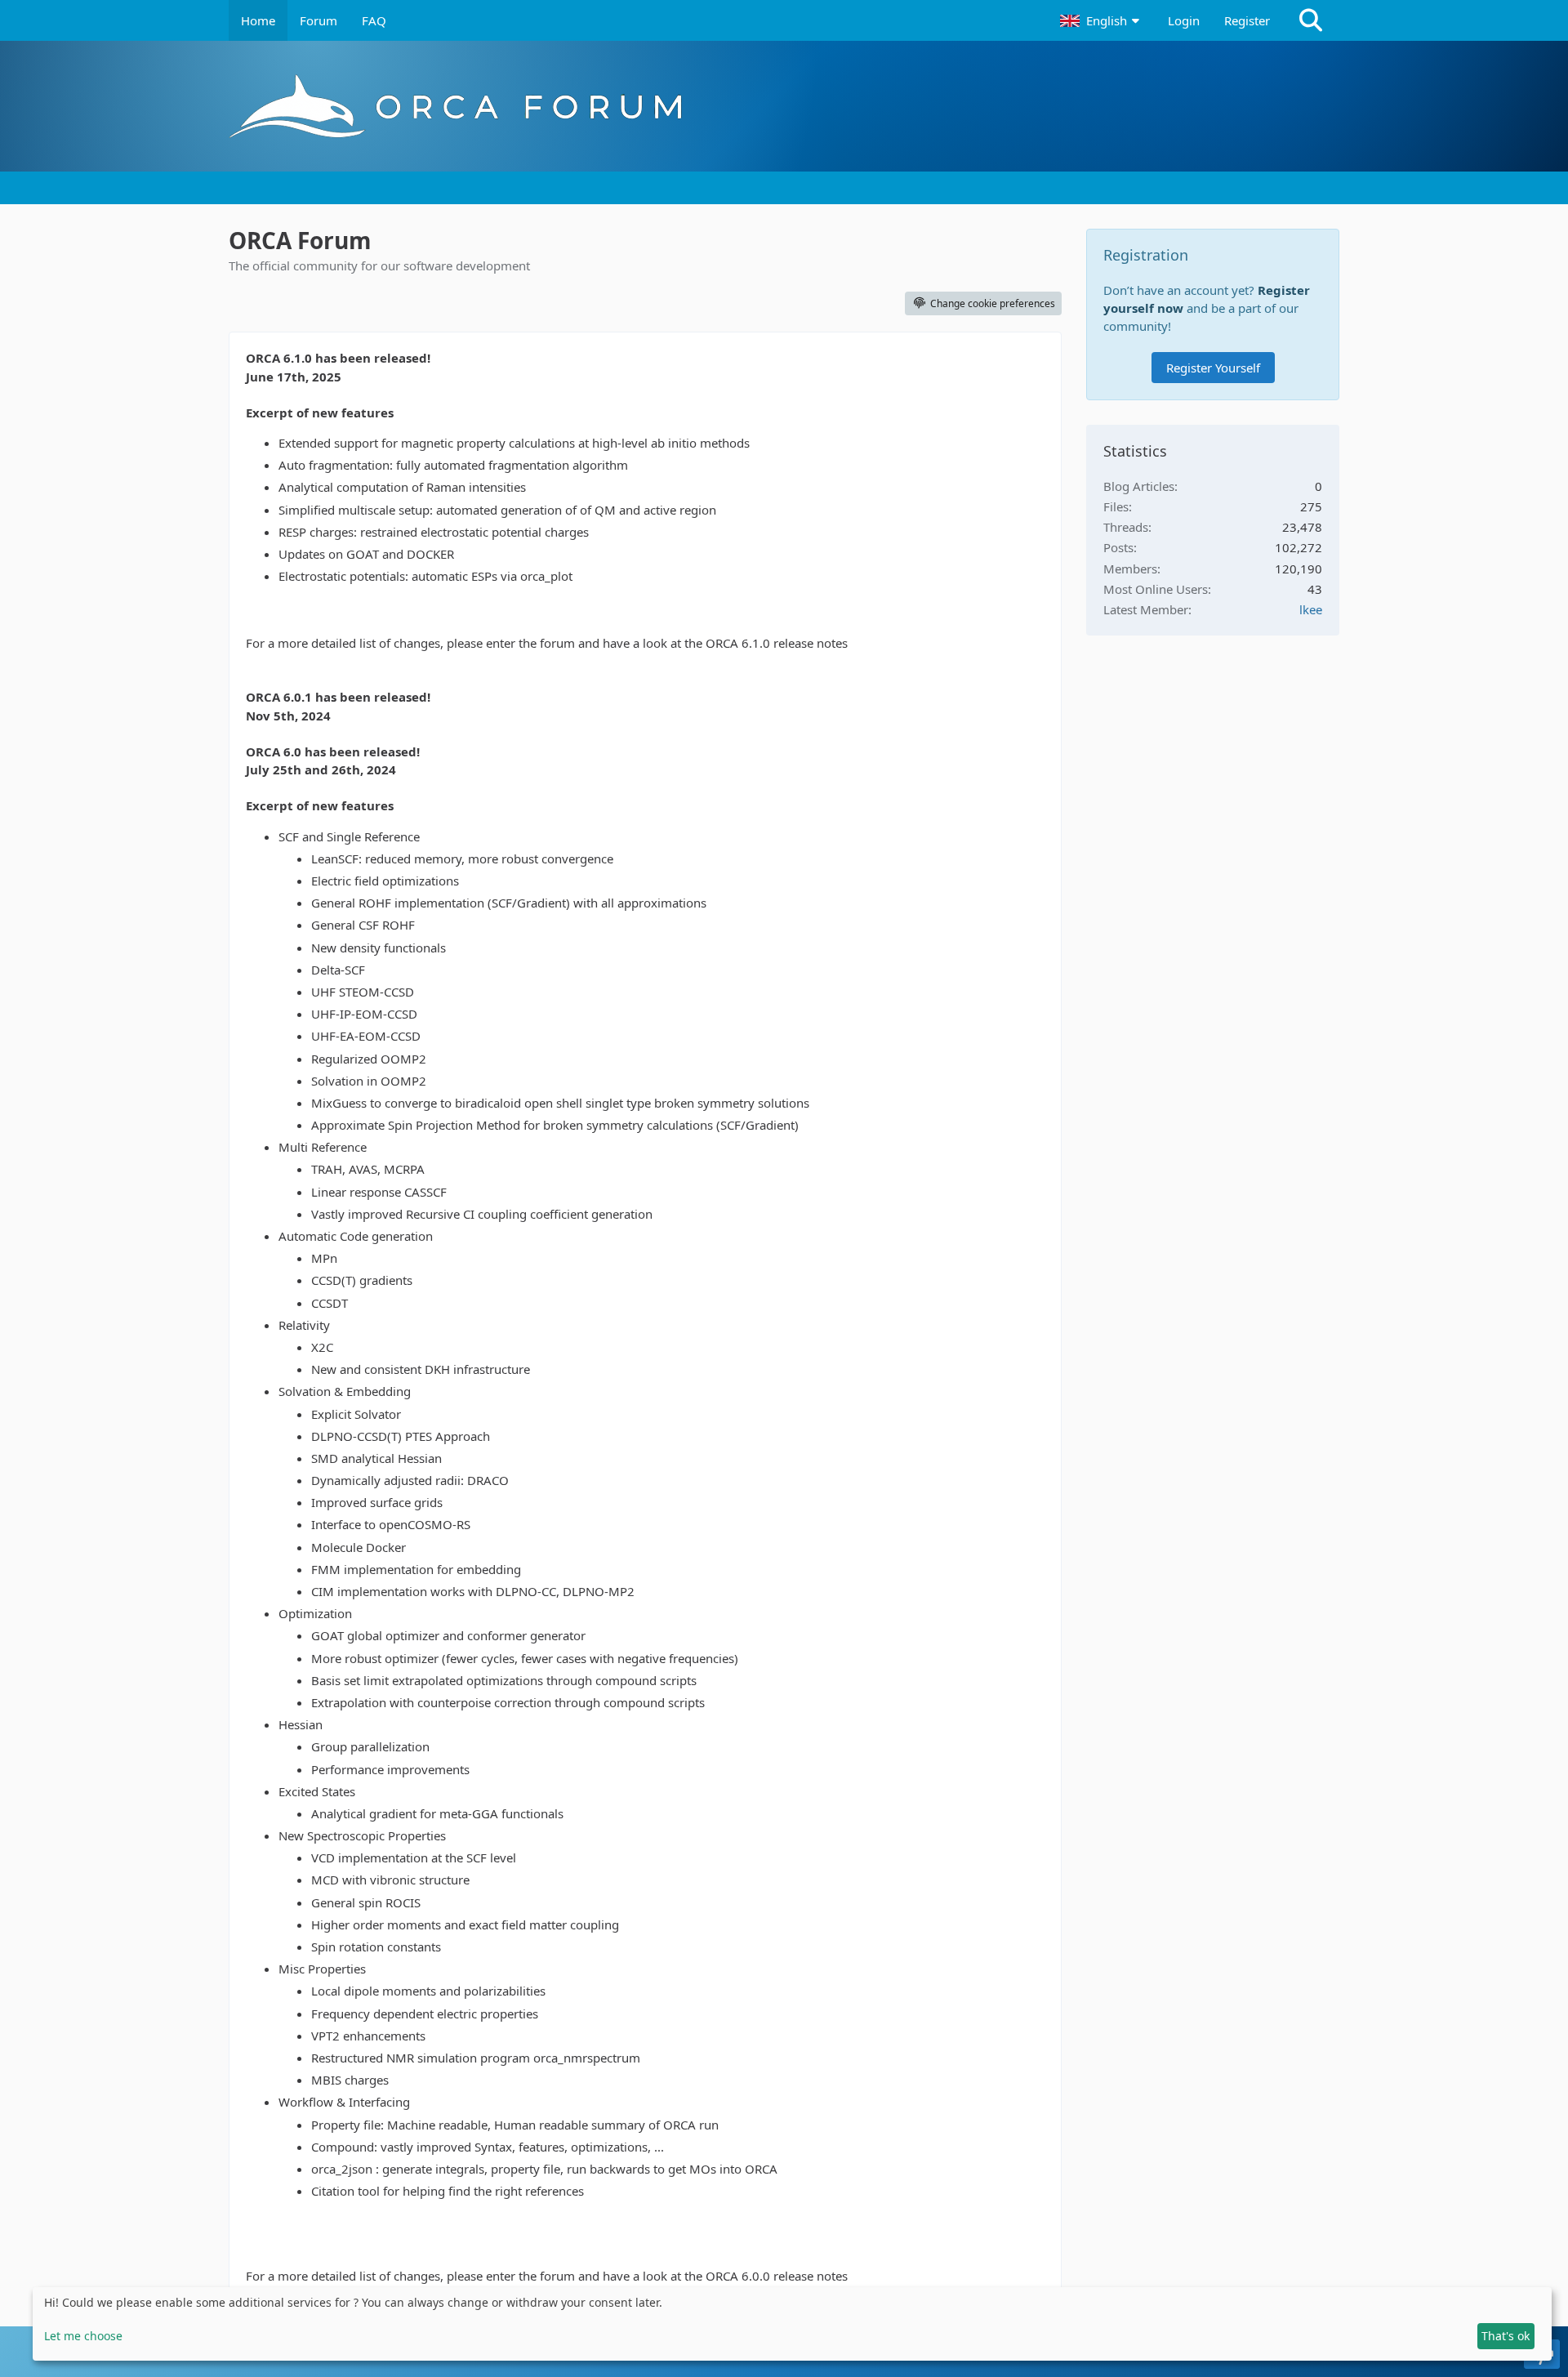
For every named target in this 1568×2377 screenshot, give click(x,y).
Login (1184, 20)
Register (1247, 20)
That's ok (1506, 2336)
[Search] (1311, 20)
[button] (1102, 20)
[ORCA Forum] (784, 106)
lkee (1311, 609)
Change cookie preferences (993, 303)
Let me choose (83, 2336)
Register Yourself (1213, 368)
